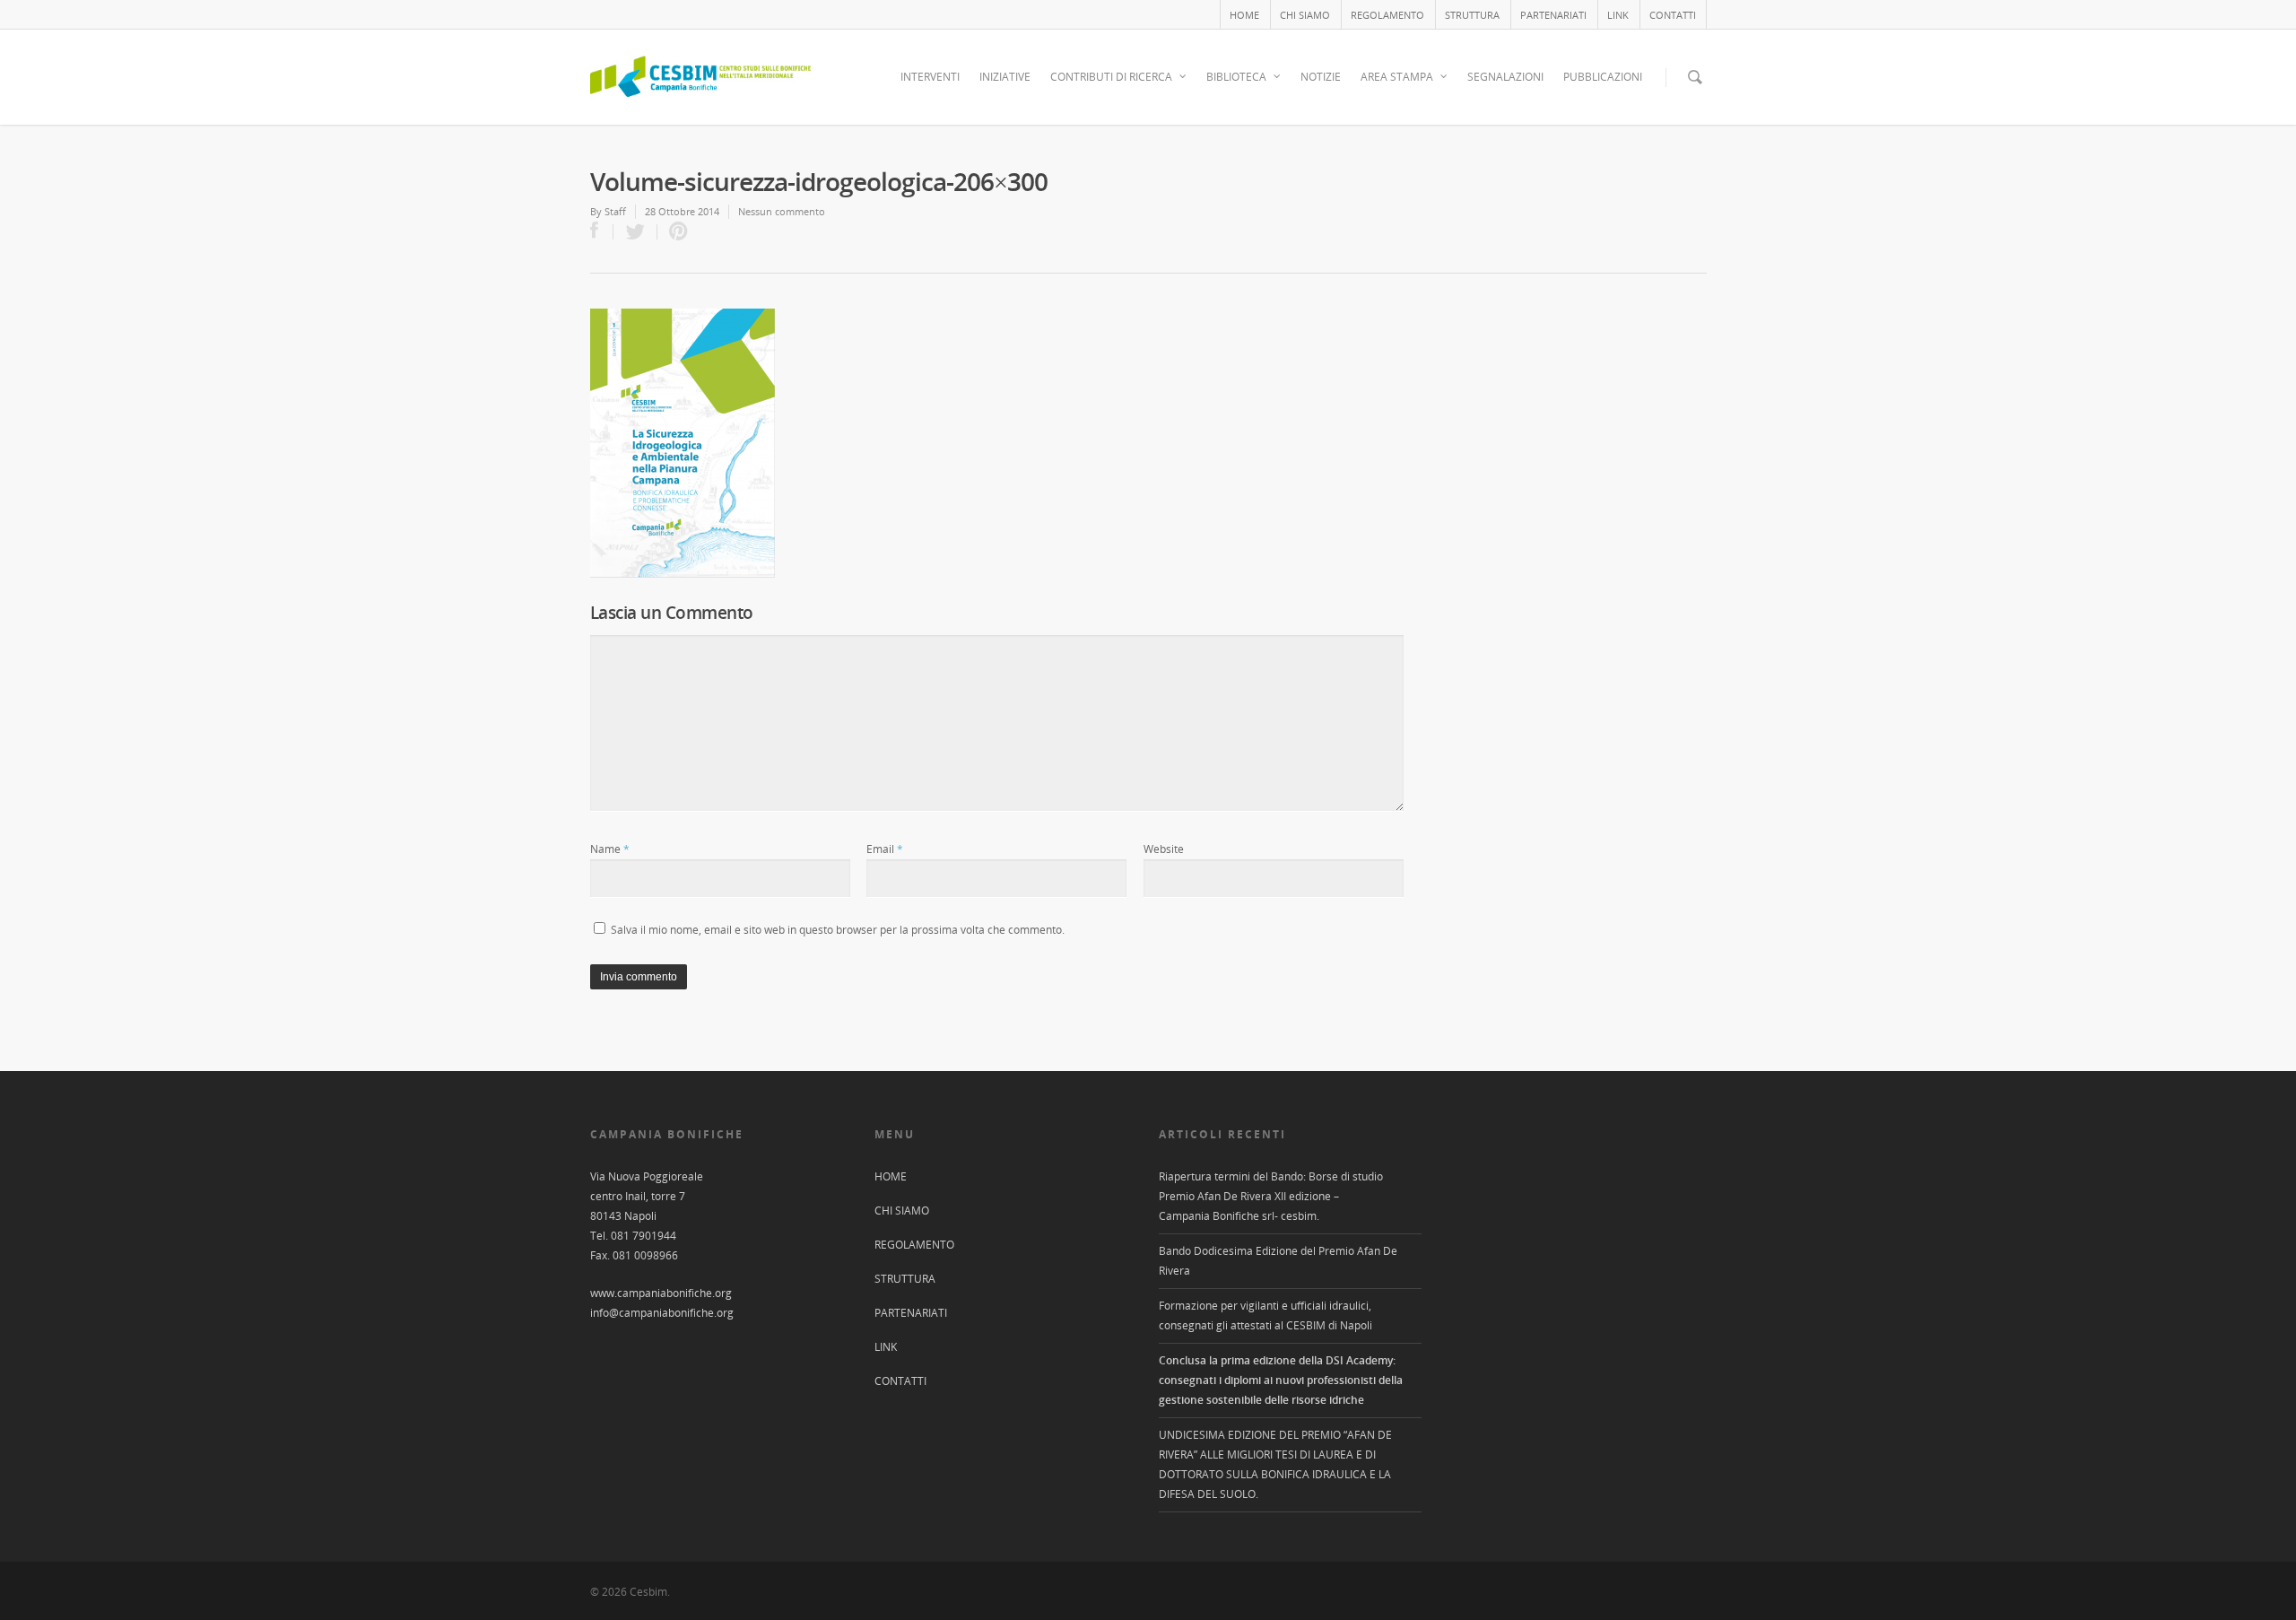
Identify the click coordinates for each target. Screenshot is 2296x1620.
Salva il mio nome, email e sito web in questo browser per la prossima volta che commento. (838, 930)
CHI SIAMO (1305, 15)
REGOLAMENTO (1387, 15)
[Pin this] (674, 232)
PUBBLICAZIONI (1603, 77)
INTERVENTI (930, 77)
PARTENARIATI (1553, 15)
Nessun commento (782, 211)
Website (1164, 849)
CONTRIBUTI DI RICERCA (1111, 77)
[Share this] (602, 232)
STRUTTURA (1472, 15)
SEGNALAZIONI (1505, 77)
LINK (1618, 15)
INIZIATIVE (1005, 77)
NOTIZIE (1321, 77)
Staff (615, 211)
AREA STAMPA (1397, 77)
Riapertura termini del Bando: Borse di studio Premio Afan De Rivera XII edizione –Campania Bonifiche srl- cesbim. (1271, 1196)
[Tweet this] (635, 232)
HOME (1244, 15)
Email (885, 849)
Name (610, 849)
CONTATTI (1673, 15)
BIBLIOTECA (1236, 77)
